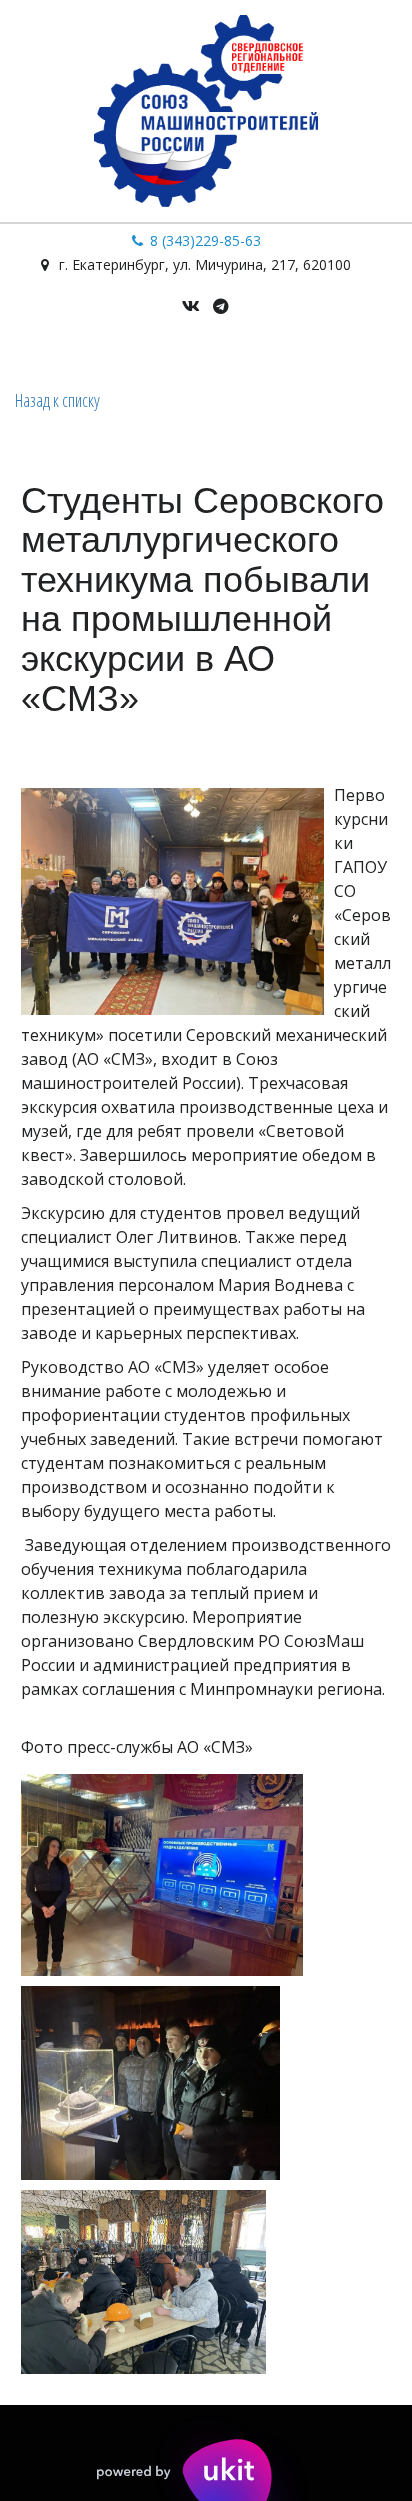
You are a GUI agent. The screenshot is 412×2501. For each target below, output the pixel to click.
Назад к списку (57, 400)
